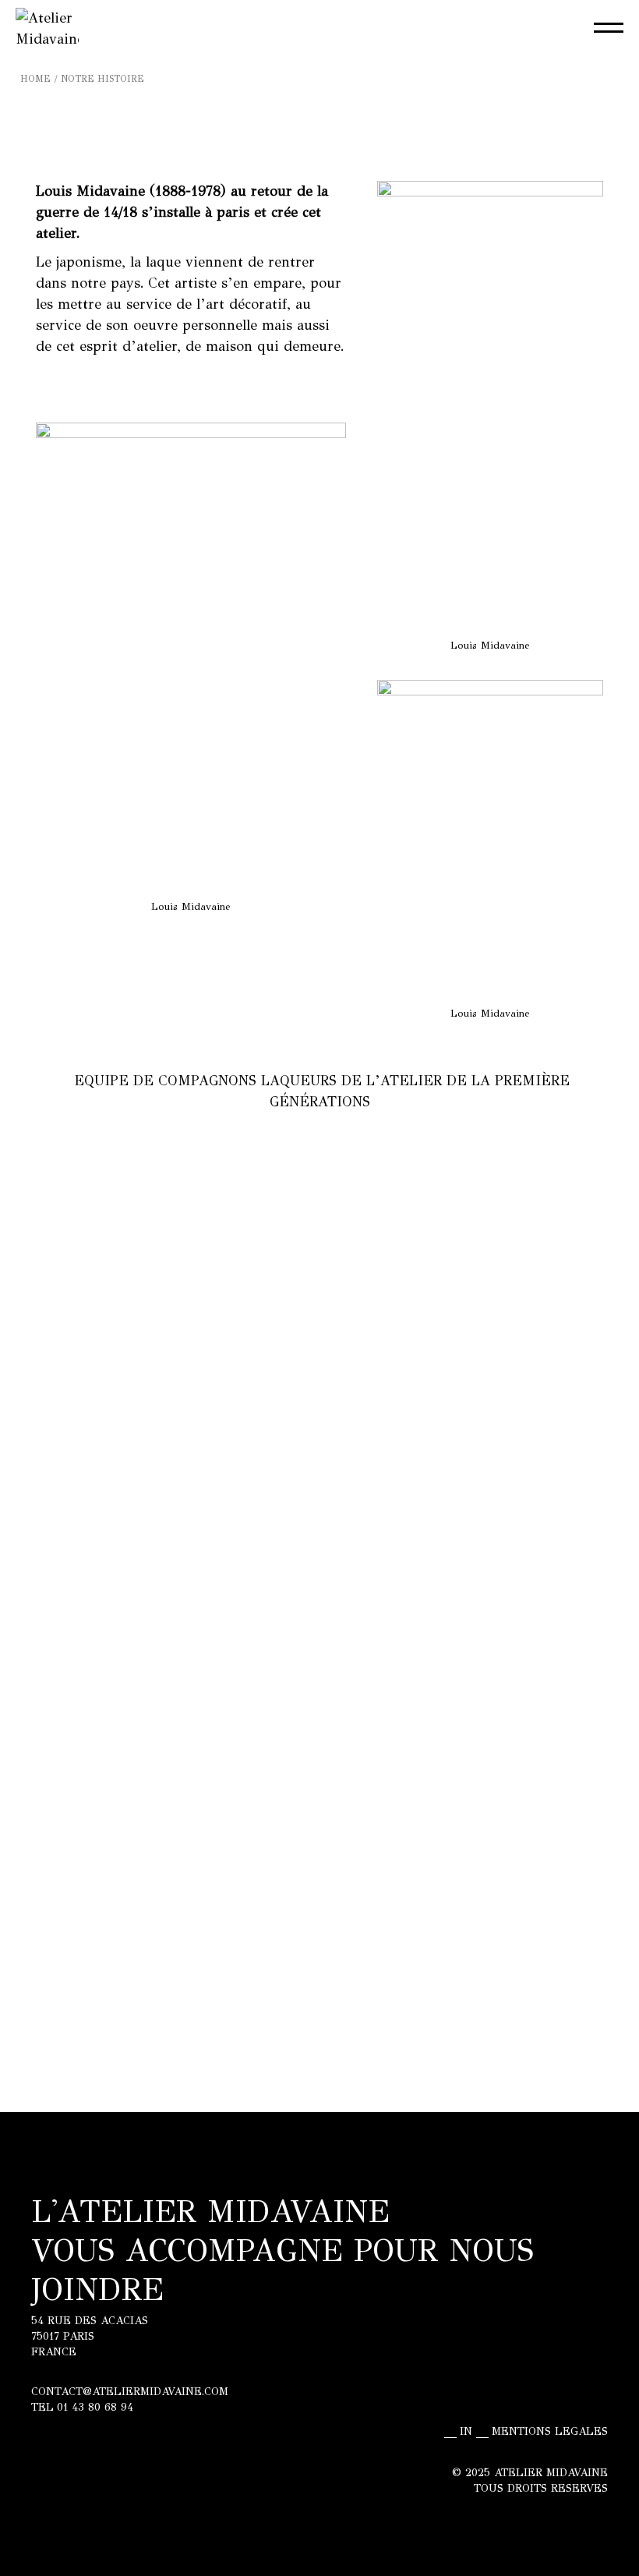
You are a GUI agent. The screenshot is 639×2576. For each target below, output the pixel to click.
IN (466, 2432)
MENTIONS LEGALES (550, 2432)
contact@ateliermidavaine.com (130, 2392)
